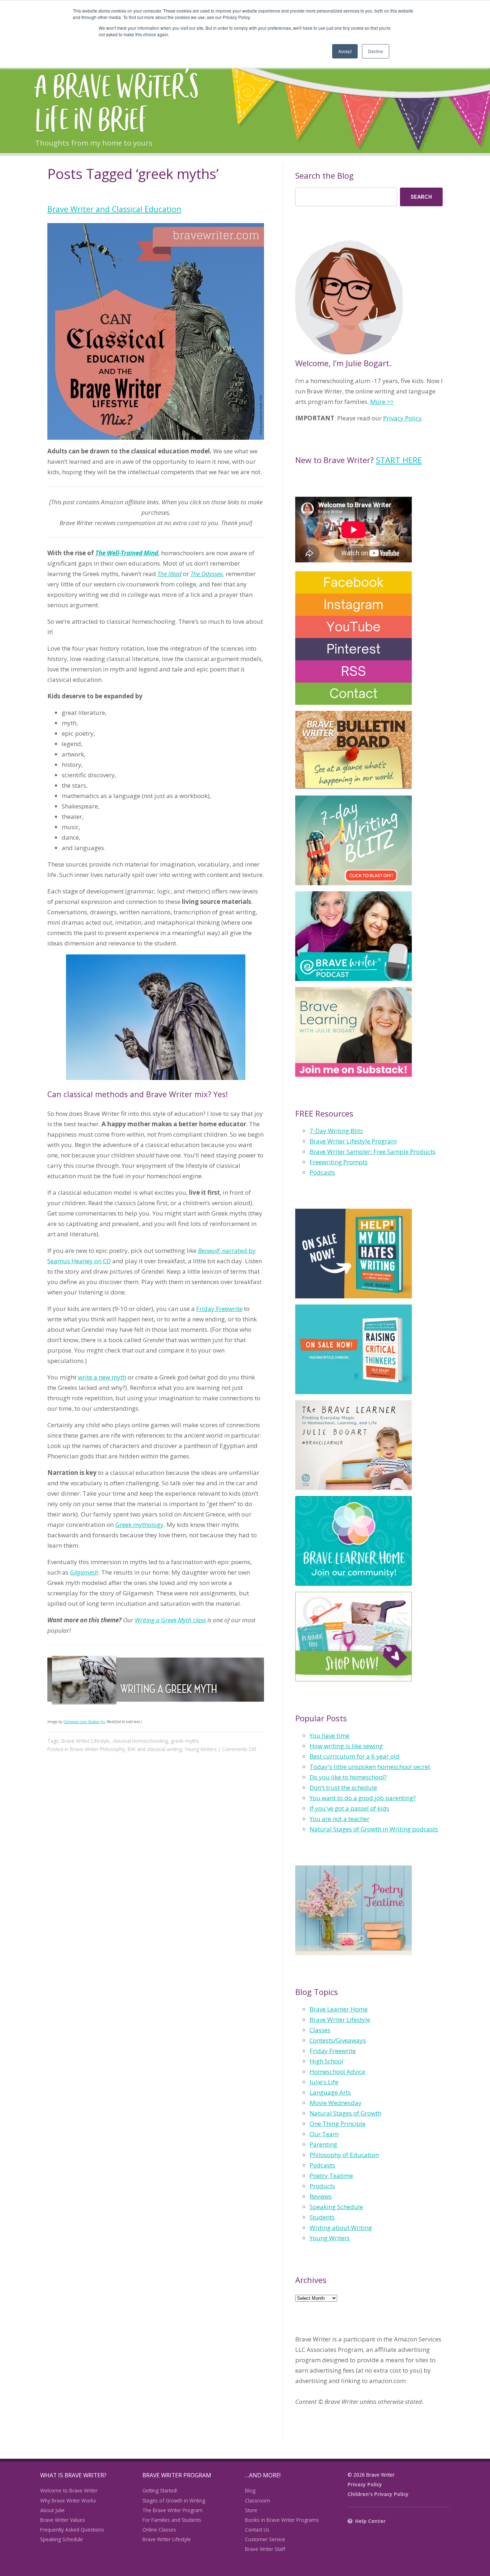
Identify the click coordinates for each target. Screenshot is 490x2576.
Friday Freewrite (219, 1309)
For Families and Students (172, 2520)
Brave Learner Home (339, 2009)
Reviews (321, 2196)
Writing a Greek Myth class (170, 1620)
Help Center (370, 2521)
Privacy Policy (402, 418)
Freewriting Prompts (339, 1162)
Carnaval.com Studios (82, 1722)
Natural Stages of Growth (345, 2113)
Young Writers (201, 1749)
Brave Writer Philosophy (97, 1749)
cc (104, 1722)
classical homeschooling (140, 1741)
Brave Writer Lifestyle (86, 1741)
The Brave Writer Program (173, 2510)
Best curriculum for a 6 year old (355, 1756)
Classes (320, 2030)
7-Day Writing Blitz (336, 1131)
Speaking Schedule (336, 2207)
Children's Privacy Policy (378, 2494)
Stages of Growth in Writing (174, 2500)
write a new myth (102, 1377)
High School (326, 2061)
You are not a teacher (340, 1819)
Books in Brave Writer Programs (282, 2520)
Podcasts (322, 1172)
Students (322, 2217)
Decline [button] (376, 51)
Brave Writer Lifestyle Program (353, 1141)
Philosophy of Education (344, 2155)
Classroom (258, 2500)
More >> (382, 402)
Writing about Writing (341, 2228)
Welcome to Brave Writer (69, 2490)
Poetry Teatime (331, 2176)
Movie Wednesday (336, 2103)
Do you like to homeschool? (348, 1777)
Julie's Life (324, 2082)
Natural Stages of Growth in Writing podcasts (374, 1829)
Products (322, 2186)
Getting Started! (160, 2490)
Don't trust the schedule (343, 1787)
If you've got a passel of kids (349, 1808)
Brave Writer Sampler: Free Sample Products (373, 1152)
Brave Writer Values (63, 2520)
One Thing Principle (338, 2124)
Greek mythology (139, 1525)
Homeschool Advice (337, 2072)
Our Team (324, 2134)
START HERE (399, 460)
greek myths (185, 1741)
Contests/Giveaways (338, 2040)
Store (251, 2510)
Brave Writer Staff (265, 2549)
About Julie (52, 2510)
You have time (329, 1735)
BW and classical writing (155, 1749)
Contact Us (257, 2530)
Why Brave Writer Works (68, 2500)
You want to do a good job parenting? (363, 1798)
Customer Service (265, 2539)
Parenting (323, 2144)
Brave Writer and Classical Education (114, 209)
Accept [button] (345, 51)
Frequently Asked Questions (72, 2530)
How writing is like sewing (346, 1746)
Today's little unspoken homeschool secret (370, 1767)
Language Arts (330, 2092)
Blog (250, 2490)
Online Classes (159, 2530)
